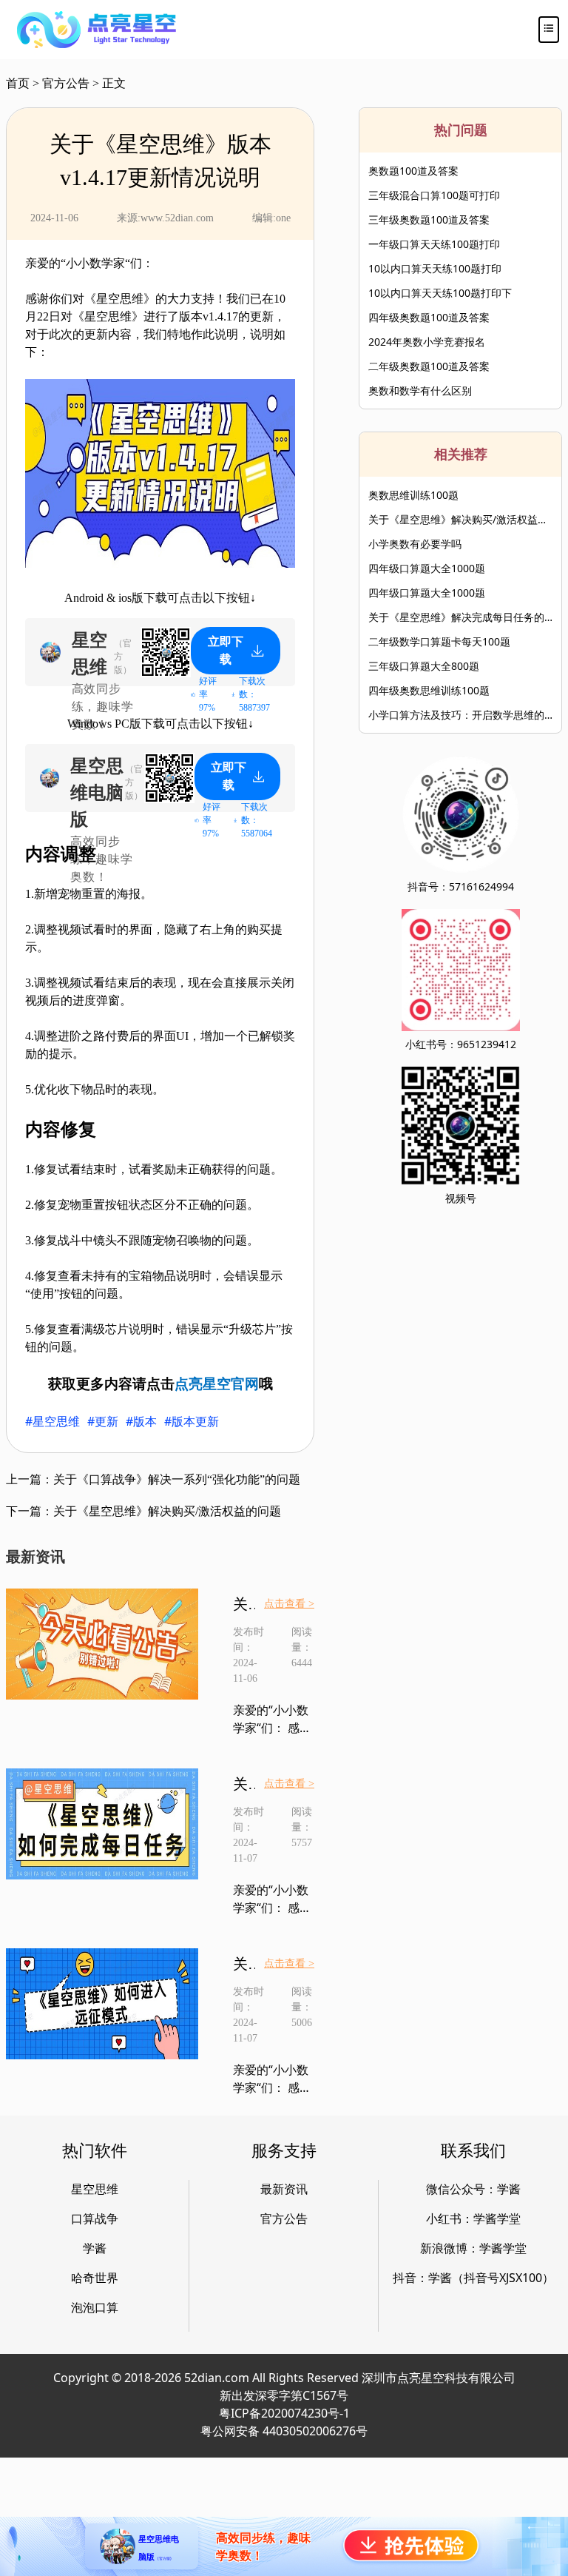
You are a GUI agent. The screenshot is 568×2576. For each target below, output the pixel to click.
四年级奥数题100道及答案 (429, 317)
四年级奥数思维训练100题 (429, 690)
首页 (18, 83)
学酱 (95, 2248)
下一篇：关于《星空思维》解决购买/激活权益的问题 (143, 1511)
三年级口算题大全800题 (424, 666)
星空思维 (95, 2189)
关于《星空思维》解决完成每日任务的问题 (460, 617)
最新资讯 (284, 2189)
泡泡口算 (95, 2307)
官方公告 (66, 83)
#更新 (103, 1421)
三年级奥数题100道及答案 (429, 219)
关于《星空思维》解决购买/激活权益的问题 (460, 519)
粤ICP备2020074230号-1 (284, 2413)
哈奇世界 (95, 2278)
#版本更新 (192, 1421)
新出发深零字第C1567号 (284, 2395)
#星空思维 (53, 1421)
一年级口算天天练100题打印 (434, 244)
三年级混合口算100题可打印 (434, 195)
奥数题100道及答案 (413, 171)
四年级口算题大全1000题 (427, 568)
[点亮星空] (97, 30)
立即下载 (226, 650)
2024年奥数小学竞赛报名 (427, 342)
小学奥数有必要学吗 (415, 544)
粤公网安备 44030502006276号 (284, 2431)
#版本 (141, 1421)
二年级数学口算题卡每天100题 (439, 641)
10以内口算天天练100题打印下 (440, 293)
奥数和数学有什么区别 (420, 390)
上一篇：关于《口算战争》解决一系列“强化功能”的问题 (153, 1479)
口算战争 (95, 2218)
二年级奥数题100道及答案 (429, 366)
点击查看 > (289, 1604)
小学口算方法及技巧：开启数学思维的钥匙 (460, 715)
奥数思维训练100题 (413, 495)
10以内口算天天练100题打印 (435, 268)
